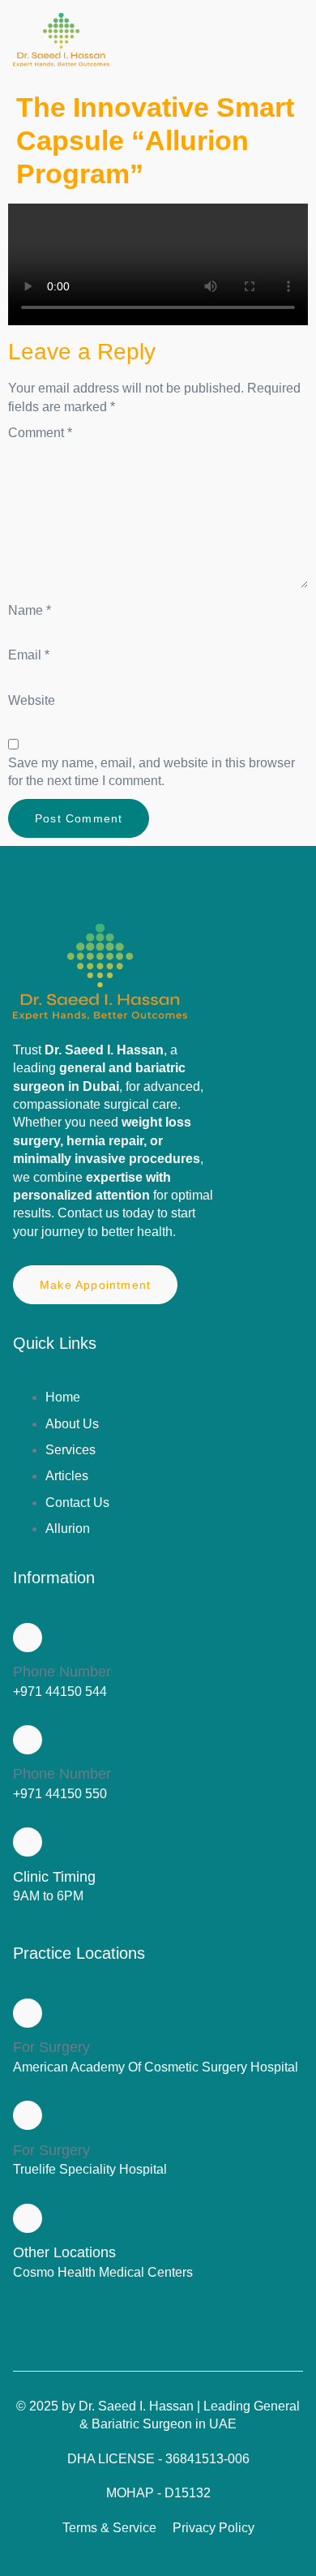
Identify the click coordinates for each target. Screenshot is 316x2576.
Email (29, 655)
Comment (40, 433)
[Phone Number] (28, 1638)
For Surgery (51, 2047)
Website (32, 700)
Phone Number (62, 1672)
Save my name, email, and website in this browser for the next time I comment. (152, 772)
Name (30, 610)
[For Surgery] (28, 2013)
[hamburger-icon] (285, 42)
